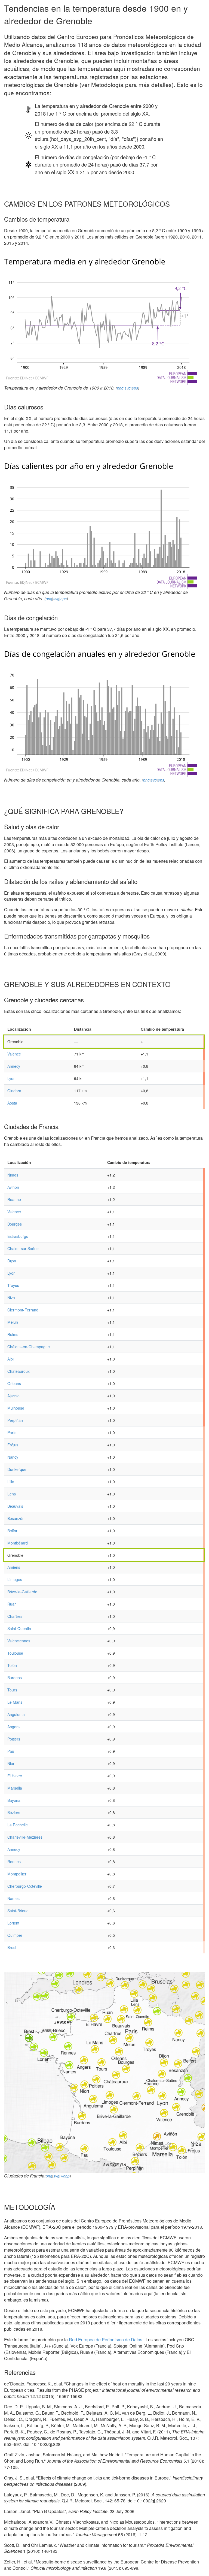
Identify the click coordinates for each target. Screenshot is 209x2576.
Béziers (14, 1812)
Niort (11, 1763)
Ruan (12, 1604)
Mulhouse (16, 1408)
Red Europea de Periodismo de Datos (106, 2340)
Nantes (13, 1898)
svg (128, 388)
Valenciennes (19, 1641)
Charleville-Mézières (25, 1837)
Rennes (14, 1862)
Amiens (14, 1567)
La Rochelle (18, 1825)
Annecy (14, 1066)
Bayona (14, 1800)
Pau (11, 1751)
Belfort (13, 1531)
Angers (13, 1727)
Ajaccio (13, 1396)
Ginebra (14, 1091)
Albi (10, 1359)
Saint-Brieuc (18, 1911)
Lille (11, 1482)
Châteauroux (19, 1371)
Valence (14, 1054)
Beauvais (15, 1506)
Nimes (13, 1175)
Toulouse (15, 1653)
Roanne (14, 1199)
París (12, 1432)
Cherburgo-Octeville (25, 1886)
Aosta (12, 1103)
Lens (12, 1494)
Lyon (11, 1078)
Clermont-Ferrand (23, 1310)
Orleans (14, 1383)
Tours (12, 1690)
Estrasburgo (18, 1236)
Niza (11, 1298)
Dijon (12, 1261)
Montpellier (17, 1874)
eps (135, 388)
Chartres (15, 1616)
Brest (12, 1947)
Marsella (15, 1788)
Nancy (13, 1457)
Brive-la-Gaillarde (22, 1592)
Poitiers (14, 1739)
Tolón (12, 1665)
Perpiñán (15, 1420)
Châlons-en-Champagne (29, 1347)
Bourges (15, 1224)
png (120, 388)
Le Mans (15, 1702)
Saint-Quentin (19, 1628)
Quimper (15, 1935)
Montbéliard (18, 1543)
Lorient (13, 1923)
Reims (13, 1334)
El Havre (15, 1776)
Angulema (16, 1714)
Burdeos (15, 1678)
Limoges (15, 1579)
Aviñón (13, 1187)
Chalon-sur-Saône (23, 1248)
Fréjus (13, 1445)
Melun (13, 1322)
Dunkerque (17, 1469)
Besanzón (16, 1518)
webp (65, 2176)
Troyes (13, 1285)
